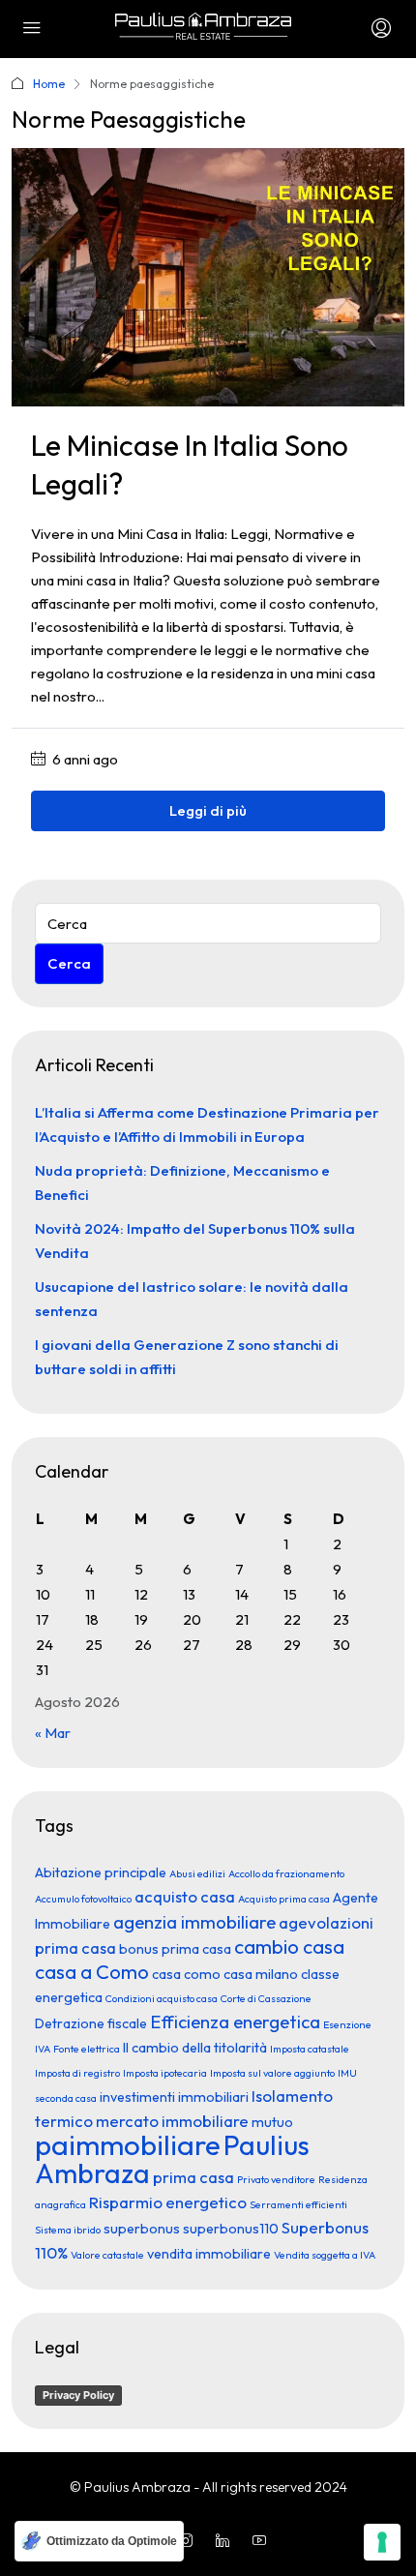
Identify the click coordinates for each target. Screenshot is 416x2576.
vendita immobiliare (209, 2254)
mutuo (272, 2122)
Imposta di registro (77, 2073)
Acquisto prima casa (284, 1899)
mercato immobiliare (172, 2121)
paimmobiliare (128, 2145)
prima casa (193, 2177)
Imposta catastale (310, 2049)
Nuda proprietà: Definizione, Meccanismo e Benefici (182, 1183)
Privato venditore (276, 2179)
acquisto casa (185, 1896)
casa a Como (92, 1972)
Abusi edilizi (197, 1873)
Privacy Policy (78, 2395)
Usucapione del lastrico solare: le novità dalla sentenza (192, 1299)
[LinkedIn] (226, 2541)
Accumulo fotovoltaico (83, 1899)
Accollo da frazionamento (286, 1873)
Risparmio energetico (168, 2202)
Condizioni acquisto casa (162, 1998)
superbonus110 (231, 2229)
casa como (186, 1974)
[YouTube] (263, 2541)
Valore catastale (107, 2255)
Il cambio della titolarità (195, 2048)
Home (49, 84)
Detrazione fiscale (91, 2023)
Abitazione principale (101, 1872)
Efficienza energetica (235, 2022)
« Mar (53, 1733)
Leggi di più (208, 810)
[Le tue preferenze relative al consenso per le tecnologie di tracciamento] (382, 2542)
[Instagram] (190, 2541)
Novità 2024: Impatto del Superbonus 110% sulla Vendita (195, 1241)
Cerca (69, 963)
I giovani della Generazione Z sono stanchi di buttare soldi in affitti (187, 1357)
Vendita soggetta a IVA (325, 2255)
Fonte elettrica (87, 2049)
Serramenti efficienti (298, 2204)
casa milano (261, 1974)
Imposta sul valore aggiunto (272, 2073)
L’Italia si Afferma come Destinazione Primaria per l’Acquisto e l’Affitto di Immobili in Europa (207, 1124)
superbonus (142, 2229)
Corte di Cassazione (266, 1998)
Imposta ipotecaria (165, 2073)
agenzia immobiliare (194, 1922)
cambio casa (289, 1947)
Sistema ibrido (68, 2230)
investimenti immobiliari (174, 2097)
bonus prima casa (175, 1949)
